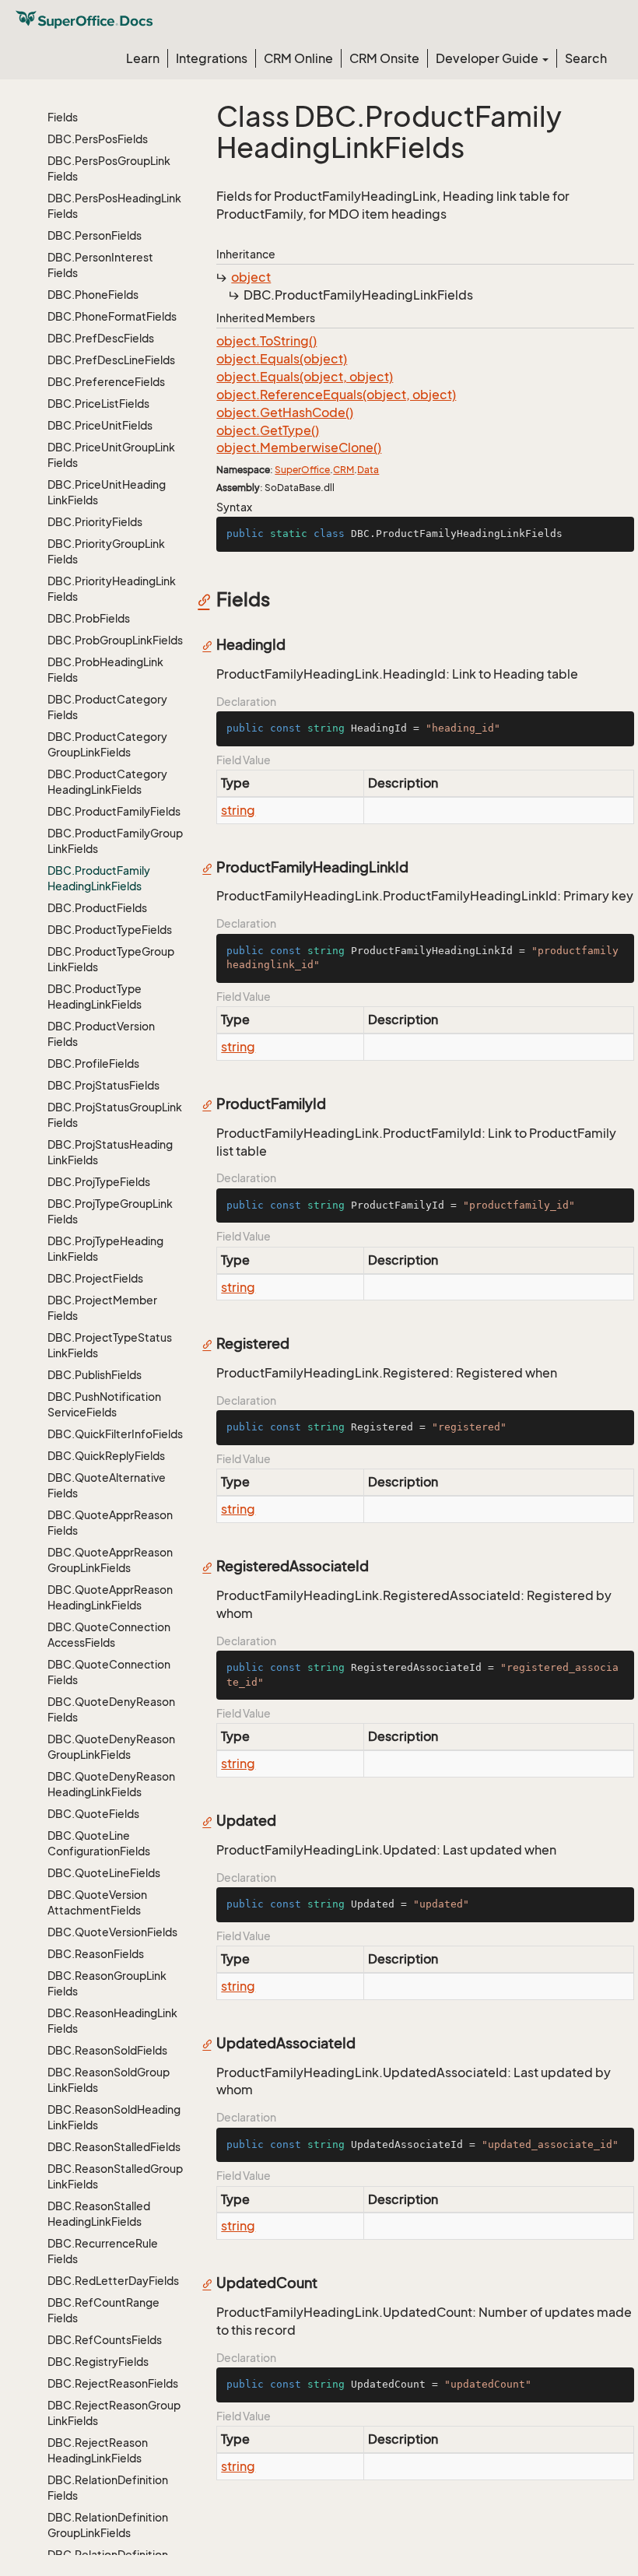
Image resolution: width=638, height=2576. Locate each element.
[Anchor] (208, 599)
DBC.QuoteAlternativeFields (107, 1485)
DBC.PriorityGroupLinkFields (106, 551)
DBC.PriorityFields (95, 522)
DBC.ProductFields (97, 908)
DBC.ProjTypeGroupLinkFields (110, 1211)
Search (586, 58)
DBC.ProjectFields (95, 1278)
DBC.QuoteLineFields (104, 1873)
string (238, 810)
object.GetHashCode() (285, 412)
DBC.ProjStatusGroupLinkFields (115, 1115)
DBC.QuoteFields (93, 1814)
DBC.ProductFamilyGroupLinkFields (115, 841)
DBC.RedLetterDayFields (113, 2281)
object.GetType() (268, 430)
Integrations (212, 58)
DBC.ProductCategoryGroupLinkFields (107, 744)
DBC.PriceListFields (98, 404)
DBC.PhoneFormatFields (112, 316)
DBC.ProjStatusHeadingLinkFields (110, 1152)
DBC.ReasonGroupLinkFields (107, 1983)
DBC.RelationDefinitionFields (108, 2488)
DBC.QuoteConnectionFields (109, 1672)
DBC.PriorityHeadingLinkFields (112, 589)
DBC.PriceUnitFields (100, 425)
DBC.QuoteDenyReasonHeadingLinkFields (111, 1784)
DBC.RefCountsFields (105, 2340)
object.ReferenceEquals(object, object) (336, 395)
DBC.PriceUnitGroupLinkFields (111, 455)
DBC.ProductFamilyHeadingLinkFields (99, 878)
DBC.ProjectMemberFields (102, 1308)
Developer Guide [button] (488, 58)
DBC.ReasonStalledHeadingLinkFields (99, 2214)
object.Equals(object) (282, 359)
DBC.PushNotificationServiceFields (104, 1404)
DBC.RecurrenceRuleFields (103, 2251)
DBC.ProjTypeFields (99, 1182)
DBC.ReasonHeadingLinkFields (112, 2021)
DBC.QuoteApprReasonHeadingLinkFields (110, 1597)
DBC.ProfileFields (93, 1063)
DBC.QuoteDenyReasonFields (111, 1709)
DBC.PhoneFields (93, 295)
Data (368, 470)
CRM (344, 470)
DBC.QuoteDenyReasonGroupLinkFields (111, 1747)
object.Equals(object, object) (305, 377)
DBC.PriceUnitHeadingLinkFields (107, 492)
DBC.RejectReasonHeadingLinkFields (98, 2450)
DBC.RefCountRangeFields (103, 2310)
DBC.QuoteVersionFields (112, 1932)
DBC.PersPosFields (98, 139)
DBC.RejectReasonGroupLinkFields (114, 2413)
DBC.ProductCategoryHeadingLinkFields (107, 782)
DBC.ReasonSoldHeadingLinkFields (114, 2117)
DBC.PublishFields (95, 1375)
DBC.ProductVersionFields (101, 1034)
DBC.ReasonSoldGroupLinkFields (109, 2080)
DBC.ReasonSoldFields (107, 2050)
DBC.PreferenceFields (106, 382)
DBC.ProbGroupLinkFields (115, 640)
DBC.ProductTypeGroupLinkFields (111, 959)
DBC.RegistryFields (98, 2362)
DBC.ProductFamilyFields (114, 811)
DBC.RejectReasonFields (113, 2383)
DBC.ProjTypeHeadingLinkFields (105, 1249)
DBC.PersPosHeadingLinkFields (114, 206)
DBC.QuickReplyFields (106, 1456)
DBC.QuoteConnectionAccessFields (109, 1635)
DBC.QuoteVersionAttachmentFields (97, 1902)
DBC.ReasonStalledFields (114, 2147)
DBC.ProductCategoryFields (107, 707)
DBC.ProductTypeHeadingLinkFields (95, 997)
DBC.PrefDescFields (101, 338)
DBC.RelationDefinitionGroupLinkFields (108, 2525)
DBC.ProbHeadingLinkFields (105, 670)
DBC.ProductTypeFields (110, 930)
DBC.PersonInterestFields (100, 265)
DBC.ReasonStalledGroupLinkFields (115, 2176)
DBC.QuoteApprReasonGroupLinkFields (110, 1560)
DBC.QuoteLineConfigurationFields (99, 1843)
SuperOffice (302, 470)
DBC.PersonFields (95, 235)
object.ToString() (266, 341)
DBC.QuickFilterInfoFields (115, 1434)
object (251, 277)
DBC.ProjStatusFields (103, 1085)
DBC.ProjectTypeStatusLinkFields (110, 1345)
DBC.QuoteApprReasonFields (110, 1523)
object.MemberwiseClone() (299, 447)
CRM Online (298, 58)
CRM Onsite (384, 58)
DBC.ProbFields (89, 618)
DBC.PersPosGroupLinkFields (109, 168)
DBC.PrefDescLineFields (111, 360)
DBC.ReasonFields (96, 1954)
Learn (143, 58)
